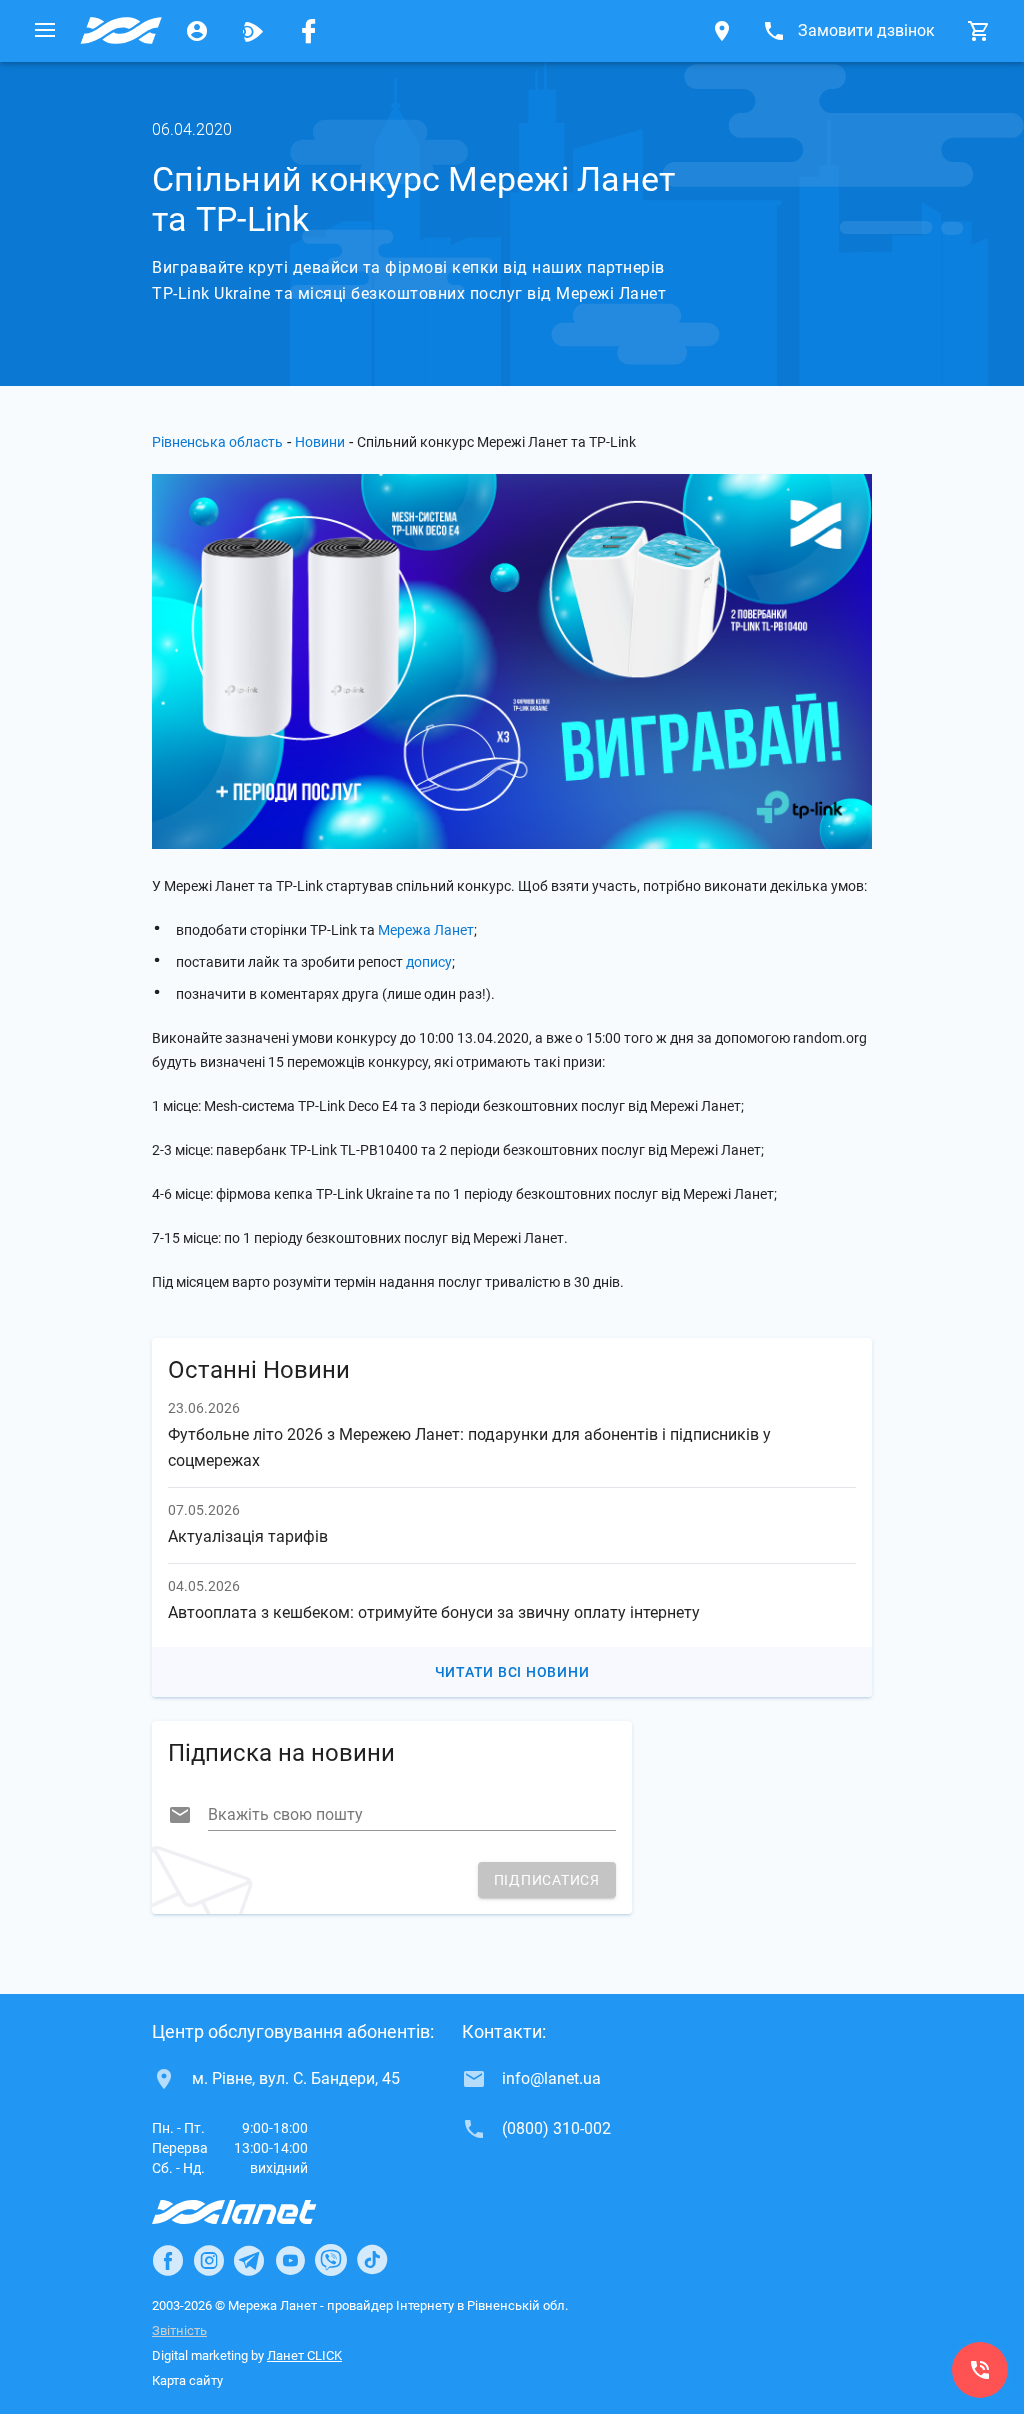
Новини (320, 442)
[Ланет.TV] (253, 31)
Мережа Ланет (426, 930)
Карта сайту (187, 2380)
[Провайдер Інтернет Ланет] (257, 2212)
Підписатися (547, 1880)
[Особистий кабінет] (197, 31)
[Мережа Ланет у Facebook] (309, 31)
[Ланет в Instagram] (209, 2260)
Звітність (179, 2330)
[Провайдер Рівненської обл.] (121, 31)
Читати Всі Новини (512, 1672)
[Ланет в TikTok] (372, 2260)
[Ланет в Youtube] (290, 2260)
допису (429, 962)
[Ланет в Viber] (331, 2260)
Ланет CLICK (304, 2355)
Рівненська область (217, 442)
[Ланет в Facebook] (168, 2260)
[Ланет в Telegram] (249, 2260)
